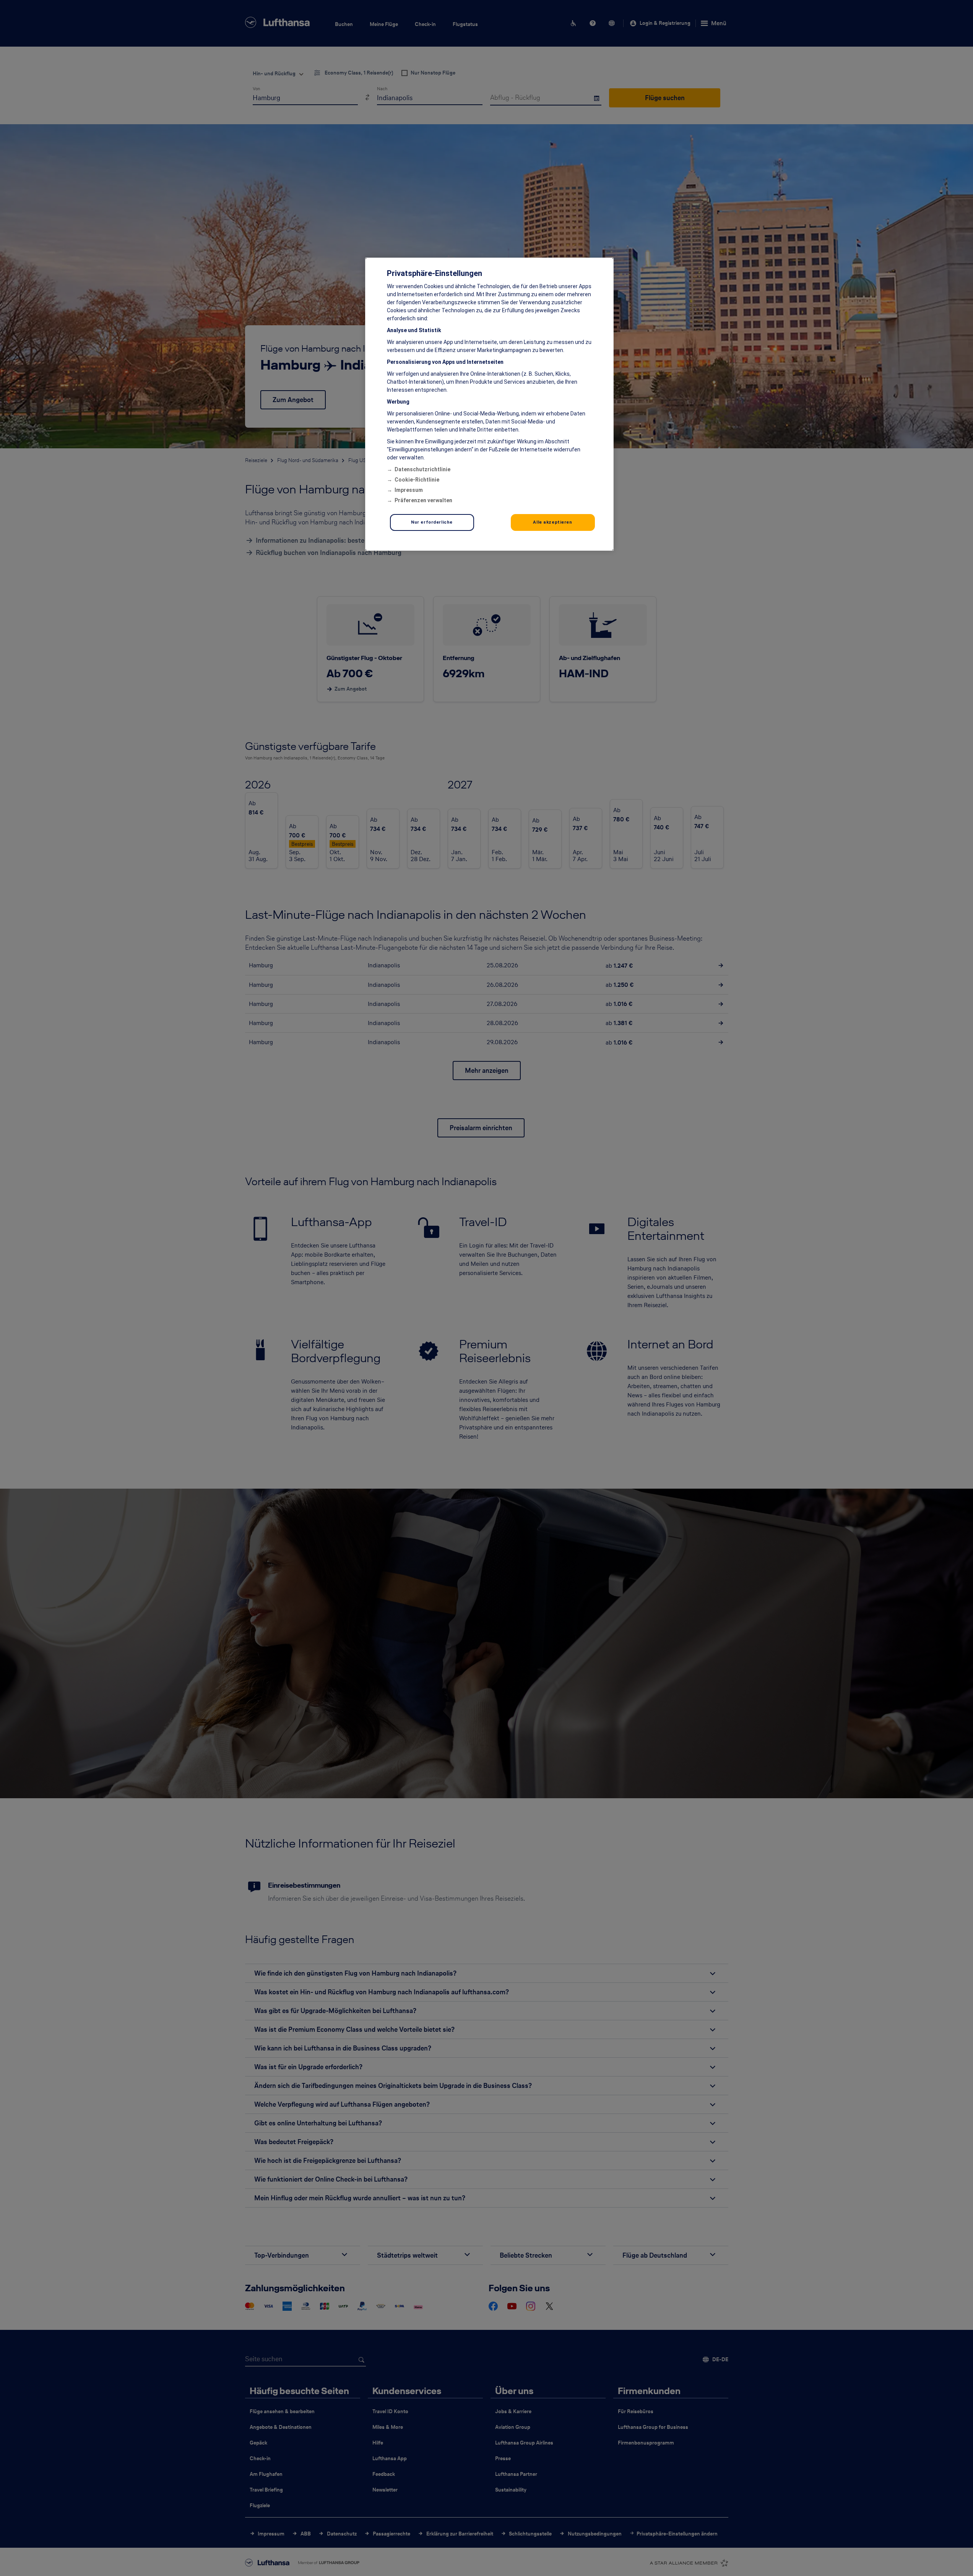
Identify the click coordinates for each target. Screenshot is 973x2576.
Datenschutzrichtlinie (422, 469)
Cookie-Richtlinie (417, 480)
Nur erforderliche (432, 522)
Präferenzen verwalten (423, 500)
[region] (489, 404)
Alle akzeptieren (552, 522)
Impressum (409, 490)
